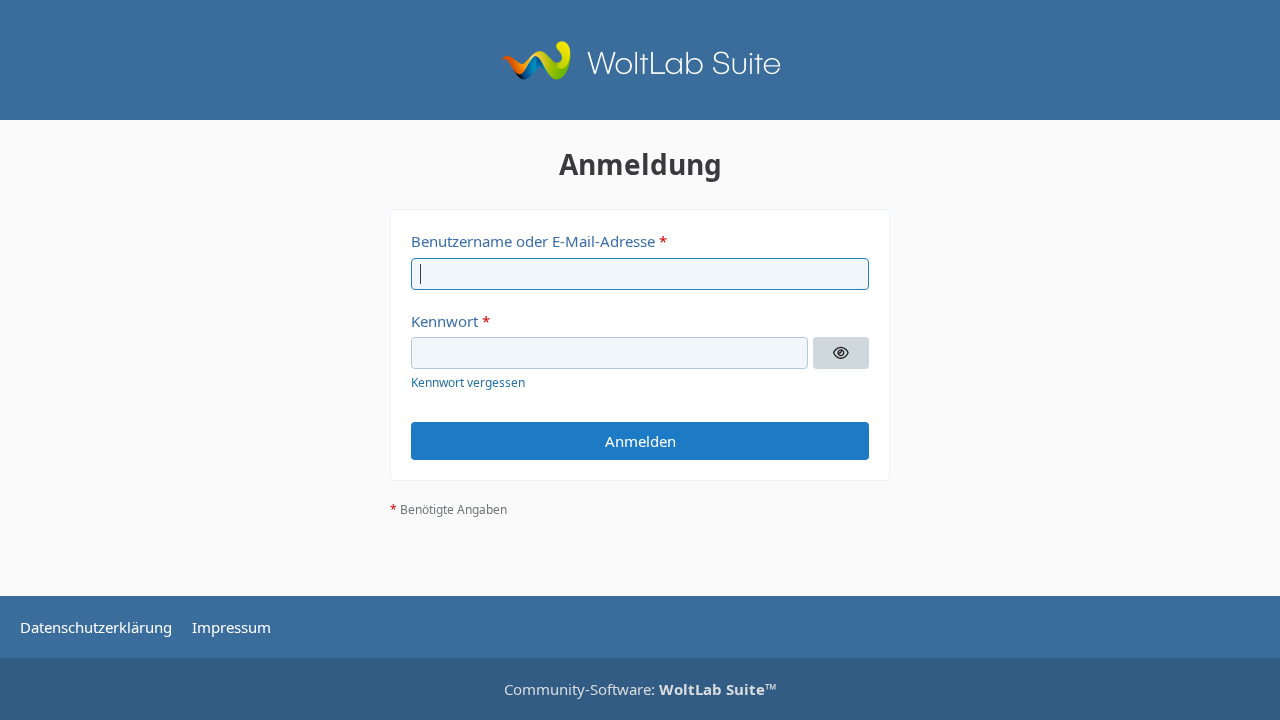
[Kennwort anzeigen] (841, 353)
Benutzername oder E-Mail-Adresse (533, 241)
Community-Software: (640, 689)
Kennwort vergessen (468, 382)
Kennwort (444, 321)
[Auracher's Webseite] (640, 60)
